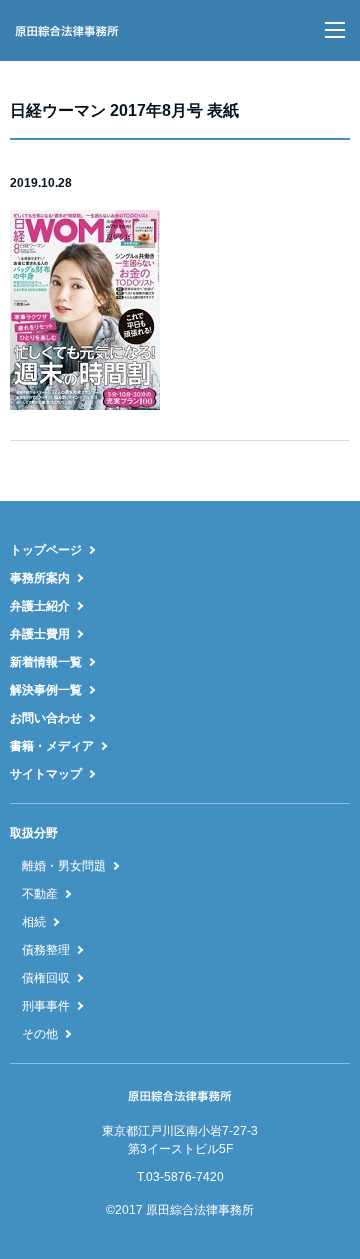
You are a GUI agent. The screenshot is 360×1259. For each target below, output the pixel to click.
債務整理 (46, 950)
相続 (34, 922)
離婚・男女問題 (64, 866)
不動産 (40, 894)
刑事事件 (46, 1006)
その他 (40, 1034)
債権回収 (46, 978)
